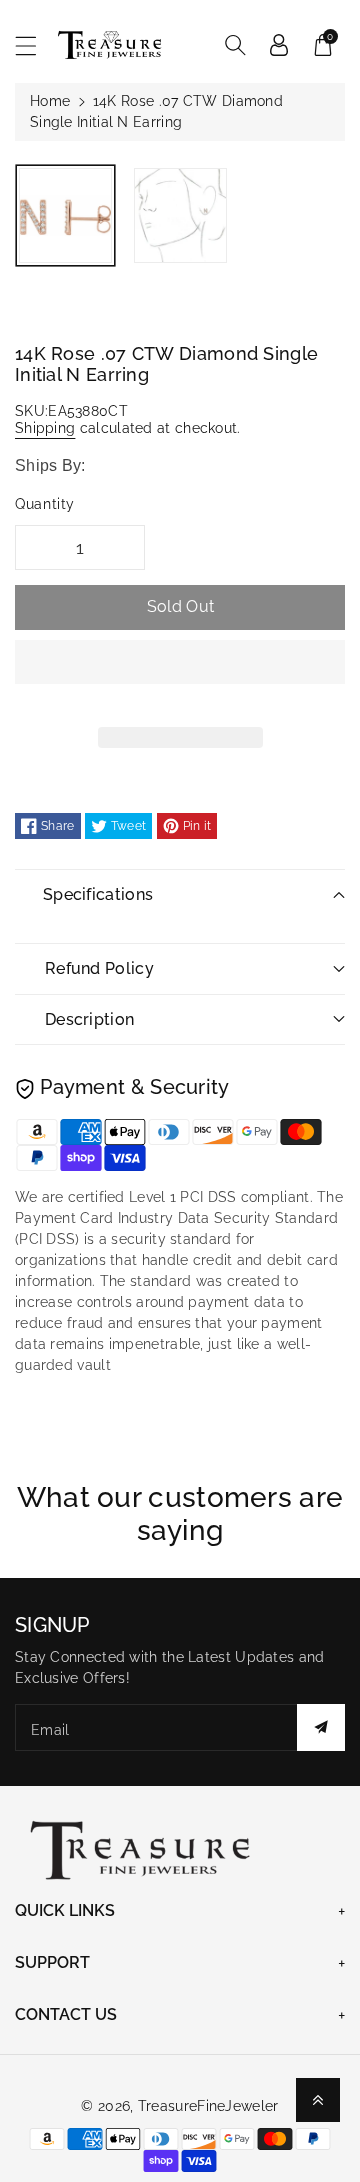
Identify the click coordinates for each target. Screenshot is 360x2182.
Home (50, 101)
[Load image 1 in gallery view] (65, 215)
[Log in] (279, 45)
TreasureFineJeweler (208, 2106)
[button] (180, 677)
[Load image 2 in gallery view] (180, 215)
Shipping (45, 428)
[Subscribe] (321, 1727)
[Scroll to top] (318, 2100)
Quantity (45, 504)
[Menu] (35, 45)
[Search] (235, 45)
